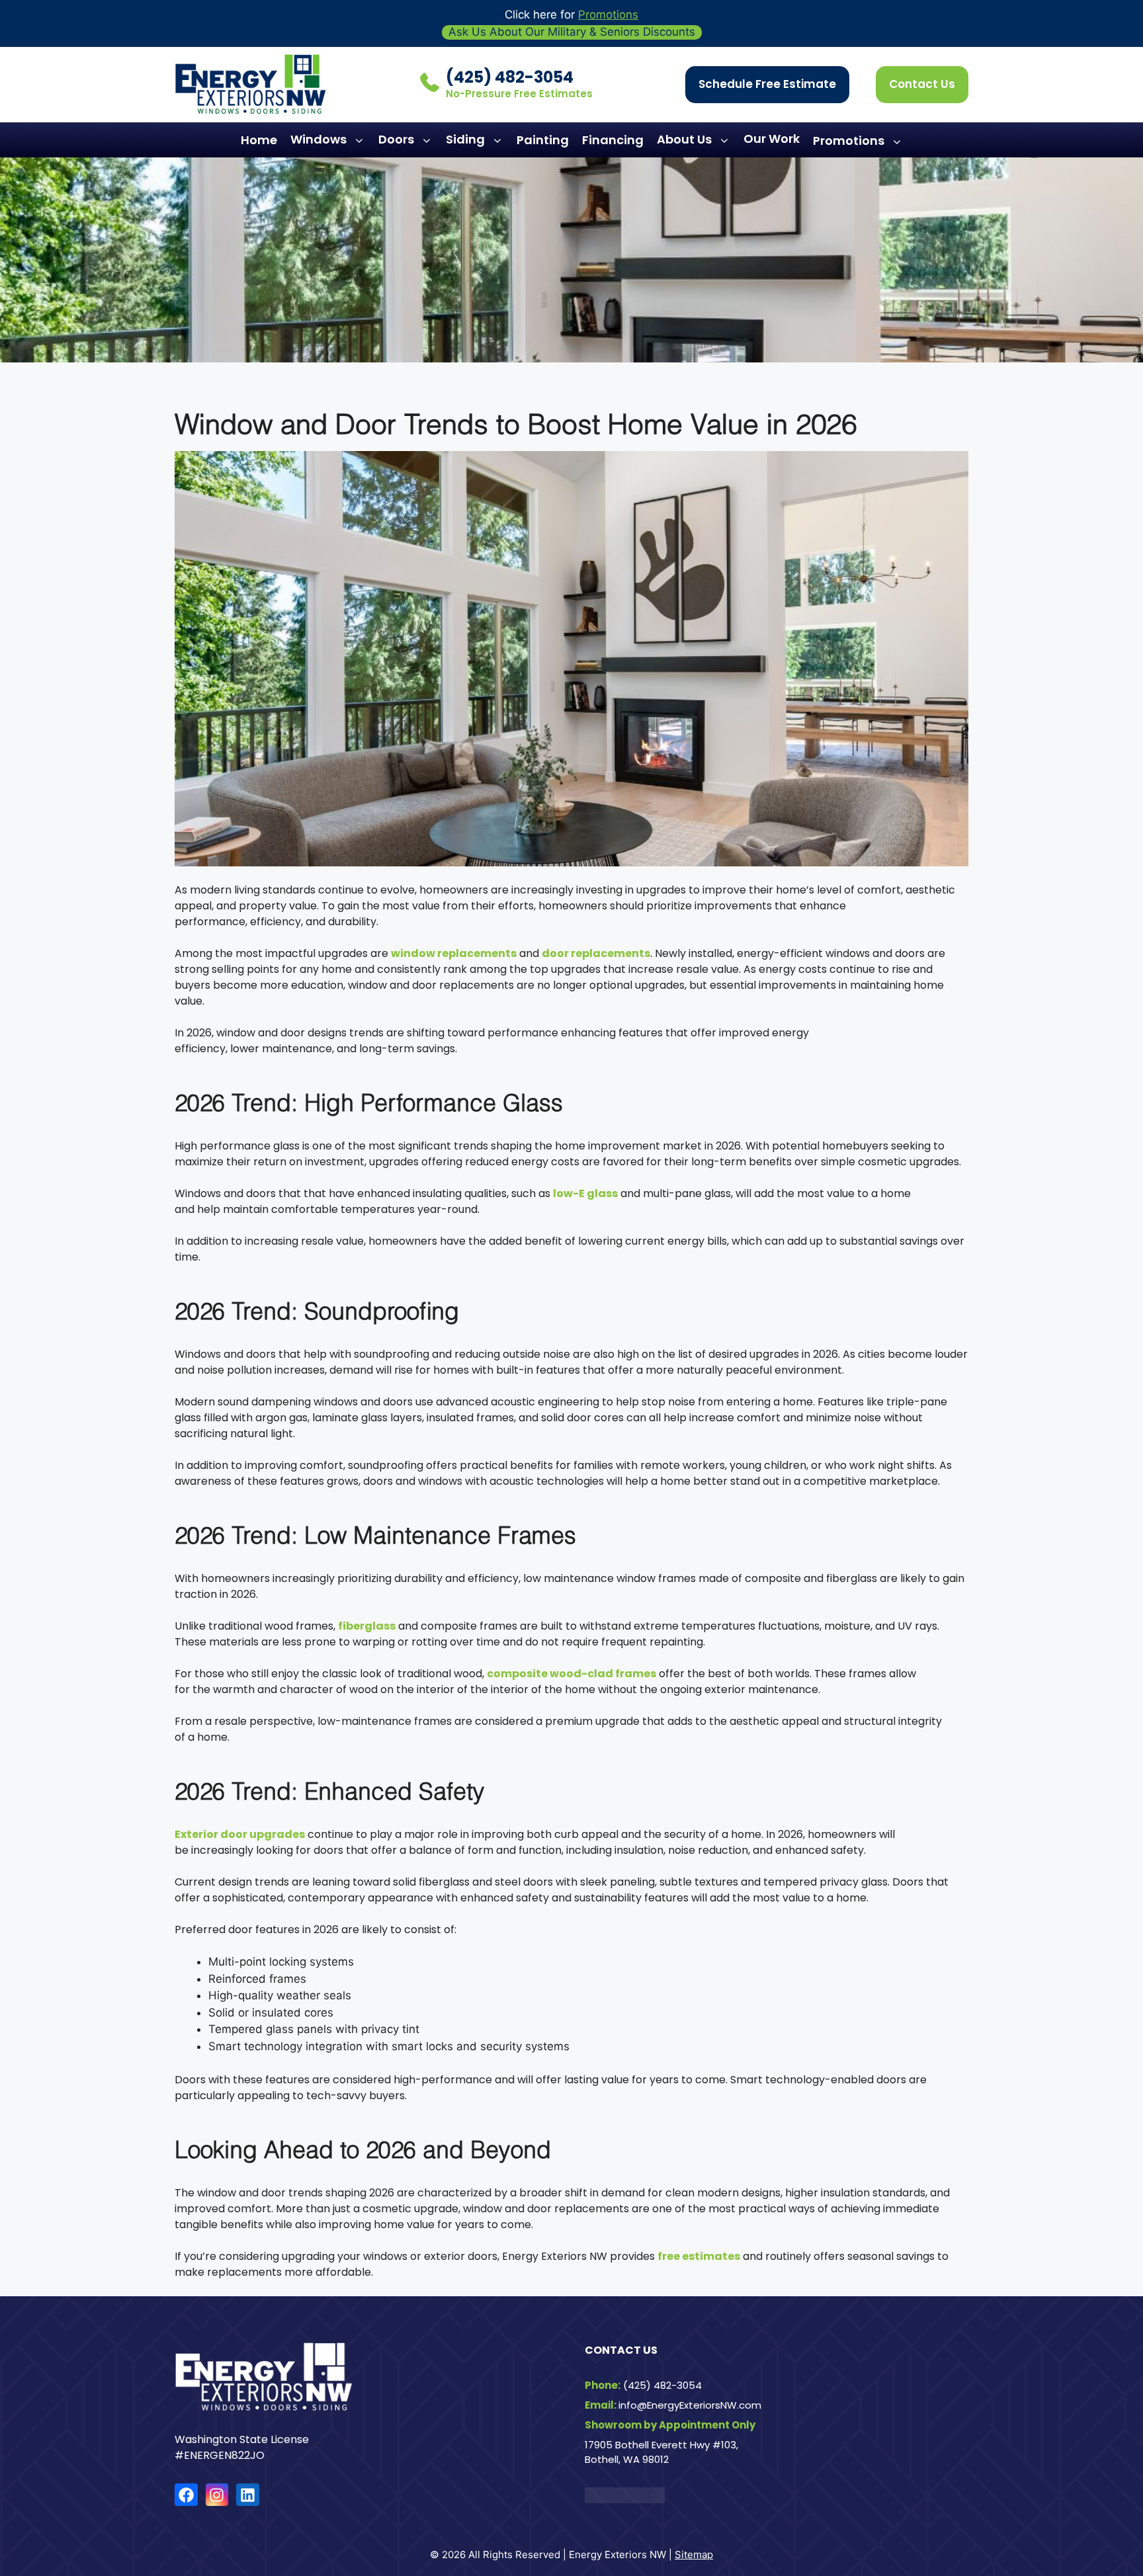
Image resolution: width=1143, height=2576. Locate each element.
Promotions (608, 15)
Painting (543, 140)
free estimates (699, 2256)
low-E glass (585, 1193)
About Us (684, 139)
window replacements (454, 953)
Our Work (772, 139)
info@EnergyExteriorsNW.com (690, 2405)
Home (259, 140)
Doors (396, 139)
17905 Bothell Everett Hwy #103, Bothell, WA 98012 (661, 2452)
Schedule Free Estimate (767, 84)
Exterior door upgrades (240, 1834)
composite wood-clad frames (571, 1674)
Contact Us (922, 84)
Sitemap (694, 2555)
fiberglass (367, 1626)
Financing (613, 140)
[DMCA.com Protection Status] (625, 2500)
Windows (318, 139)
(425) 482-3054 (510, 77)
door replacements (596, 953)
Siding (465, 139)
